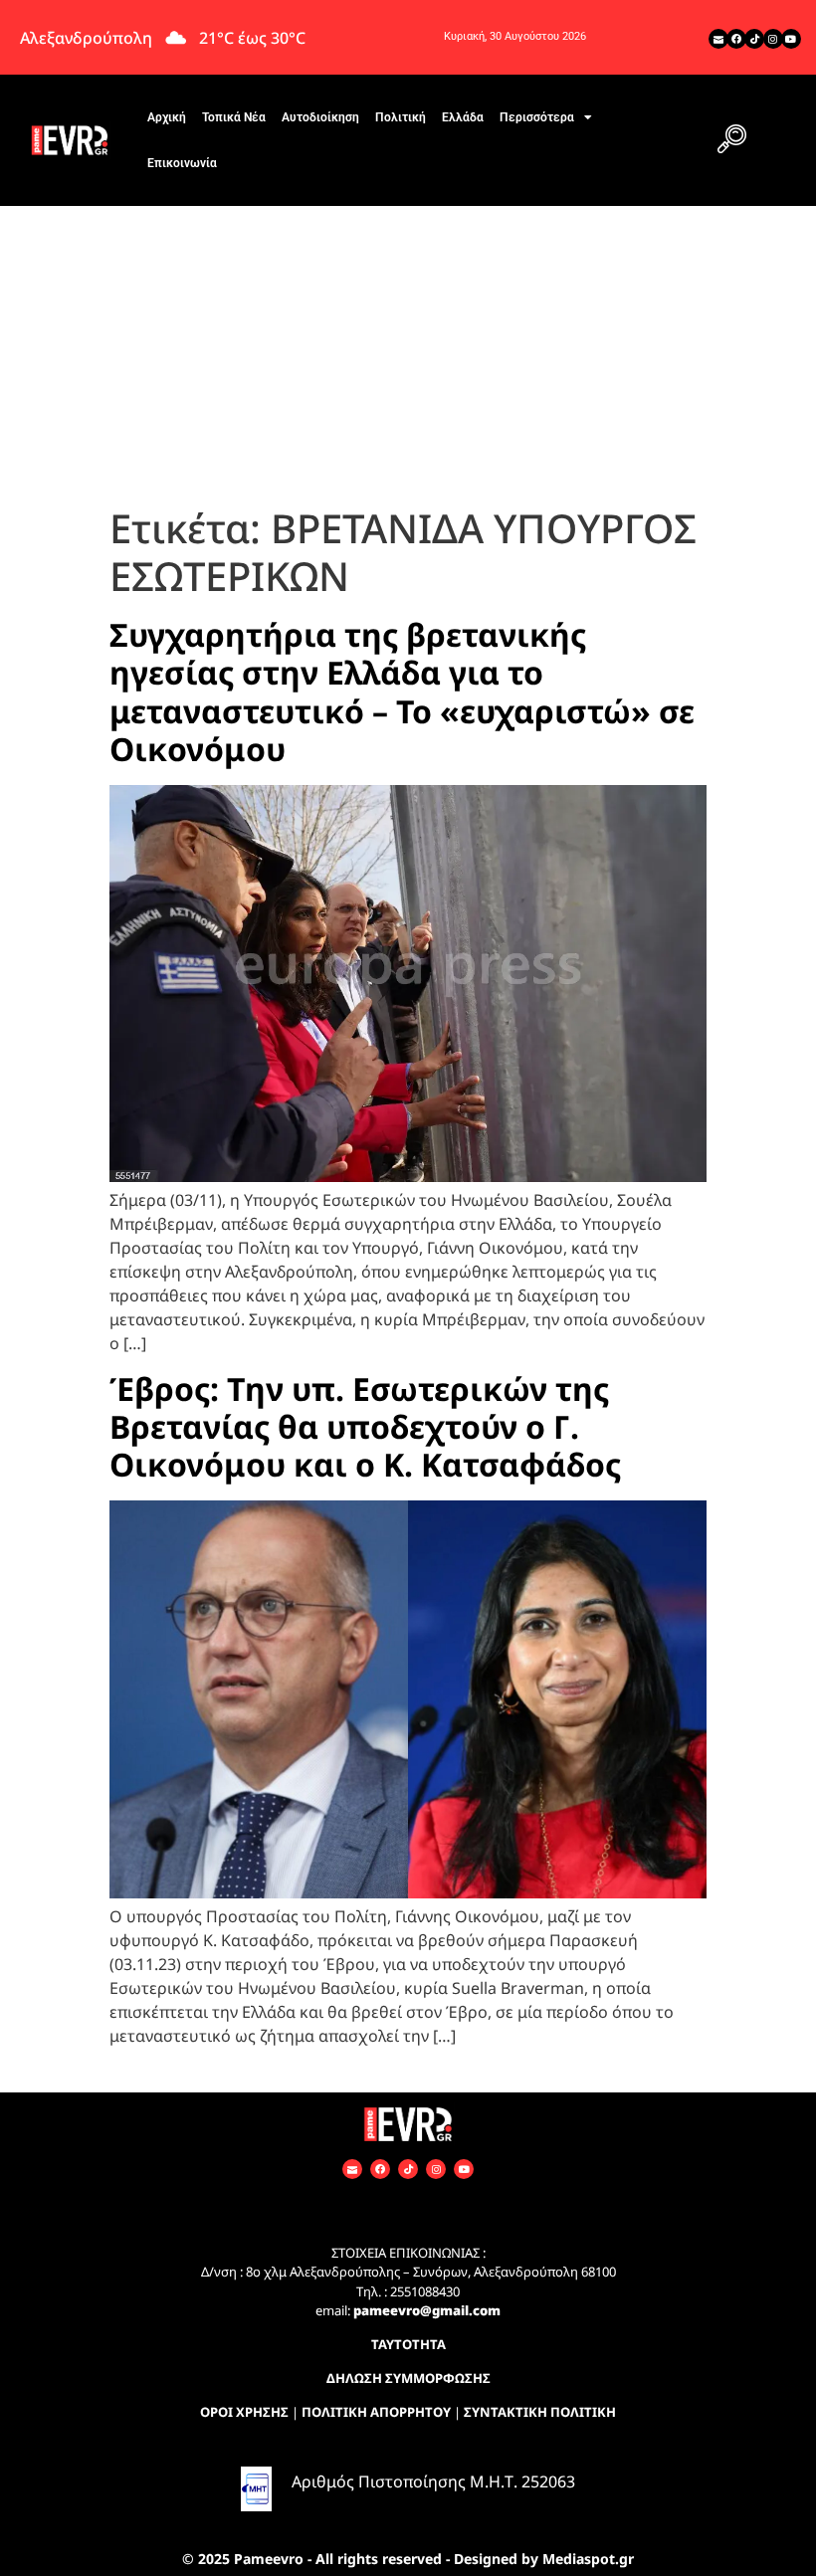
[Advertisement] (408, 355)
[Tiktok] (754, 39)
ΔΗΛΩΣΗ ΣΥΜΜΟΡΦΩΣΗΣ (408, 2378)
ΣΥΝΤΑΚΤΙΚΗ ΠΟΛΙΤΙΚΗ (540, 2412)
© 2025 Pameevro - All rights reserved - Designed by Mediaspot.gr (408, 2559)
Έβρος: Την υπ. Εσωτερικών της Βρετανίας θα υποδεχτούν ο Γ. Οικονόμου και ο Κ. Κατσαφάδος (365, 1427)
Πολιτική (401, 117)
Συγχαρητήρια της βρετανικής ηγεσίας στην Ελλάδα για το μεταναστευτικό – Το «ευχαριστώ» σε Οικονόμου (402, 692)
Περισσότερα (537, 117)
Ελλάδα (463, 117)
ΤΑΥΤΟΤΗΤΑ (408, 2344)
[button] (731, 140)
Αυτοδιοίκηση (320, 117)
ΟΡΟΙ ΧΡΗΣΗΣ (244, 2412)
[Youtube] (791, 39)
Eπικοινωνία (182, 163)
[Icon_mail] (718, 39)
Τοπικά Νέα (234, 117)
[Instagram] (773, 39)
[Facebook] (736, 39)
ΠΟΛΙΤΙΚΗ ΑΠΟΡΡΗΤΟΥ (376, 2412)
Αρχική (167, 117)
